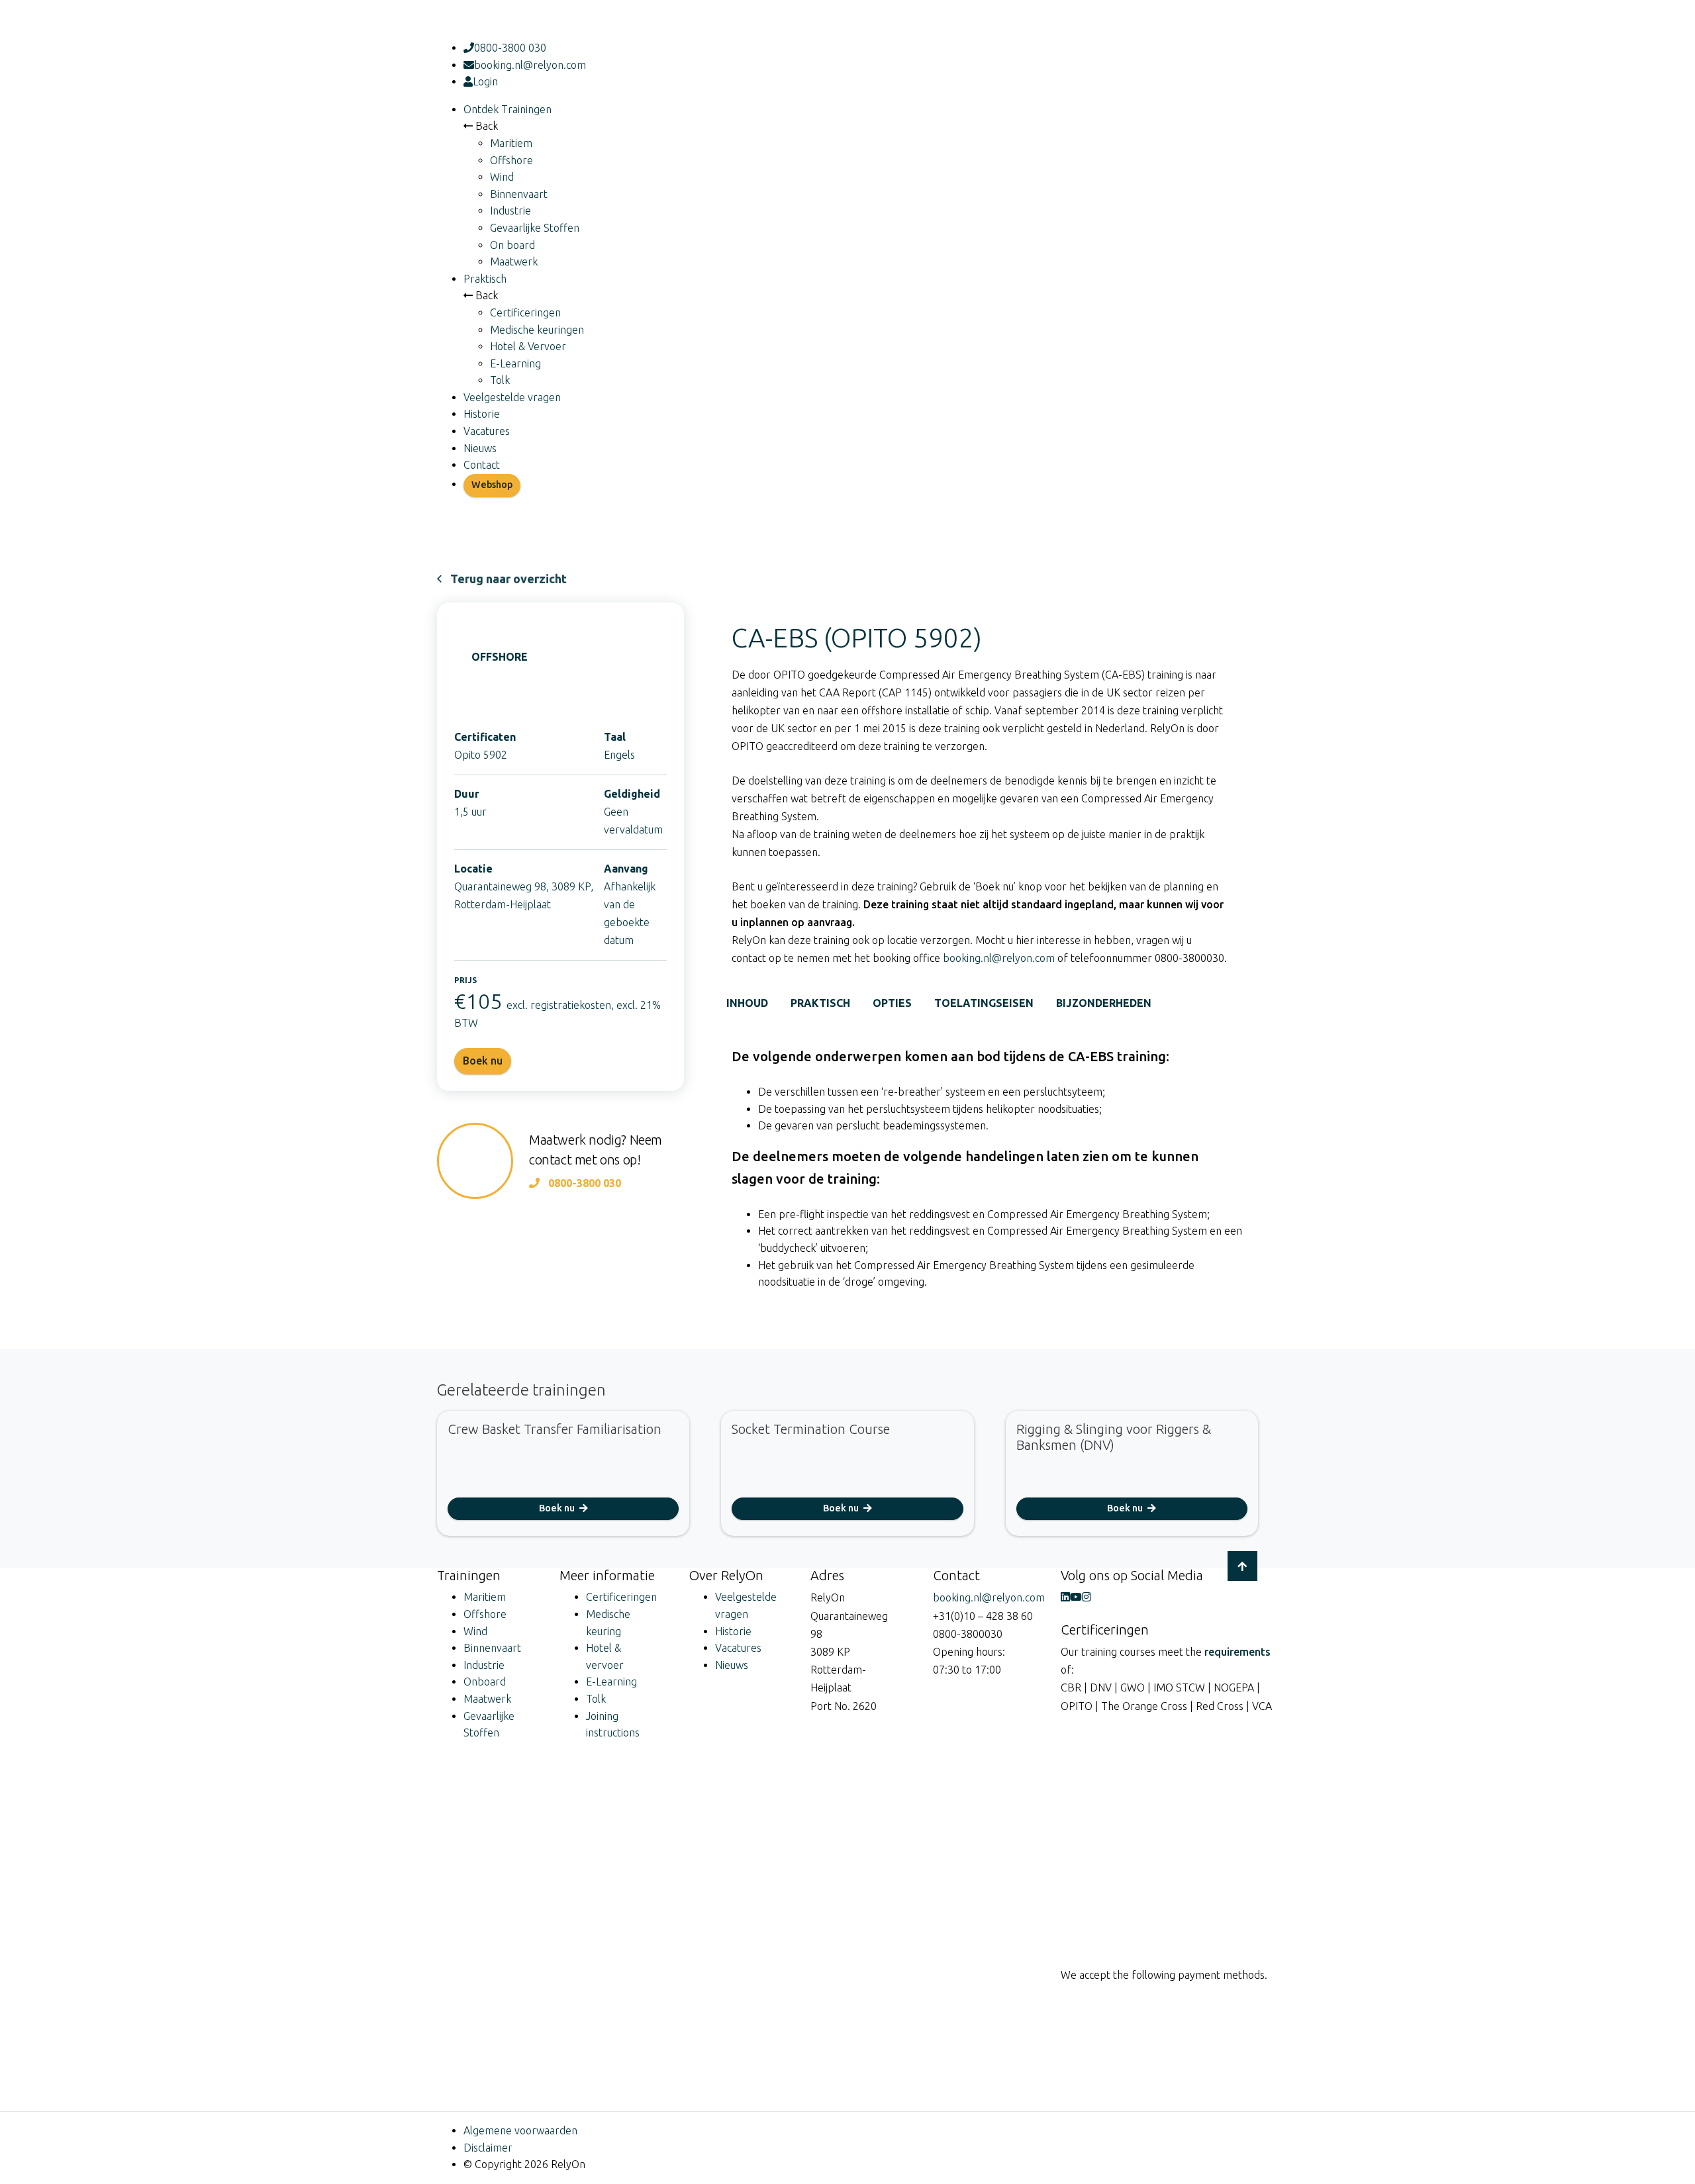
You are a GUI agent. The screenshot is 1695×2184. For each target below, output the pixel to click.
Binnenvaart (519, 194)
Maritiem (511, 143)
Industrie (510, 211)
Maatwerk (514, 261)
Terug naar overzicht (508, 579)
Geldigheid (632, 794)
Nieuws (480, 448)
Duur (467, 794)
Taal (615, 737)
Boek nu (558, 1508)
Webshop (492, 485)
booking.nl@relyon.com (530, 65)
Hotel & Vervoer (528, 346)
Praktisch (485, 279)
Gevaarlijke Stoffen (535, 228)
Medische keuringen (537, 330)
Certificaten (485, 737)
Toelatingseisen (984, 1003)
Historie (482, 414)
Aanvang (626, 869)
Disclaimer (488, 2148)
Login (485, 81)
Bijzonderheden (1104, 1003)
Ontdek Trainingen (508, 109)
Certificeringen (525, 312)
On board (512, 245)
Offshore (511, 160)
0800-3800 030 (510, 48)
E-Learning (515, 363)
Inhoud (747, 1003)
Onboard (485, 1682)
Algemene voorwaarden (520, 2130)
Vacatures (487, 431)
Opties (892, 1003)
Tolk (500, 380)
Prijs (465, 980)
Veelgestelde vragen (512, 397)
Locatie (473, 869)
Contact (482, 465)
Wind (502, 177)
